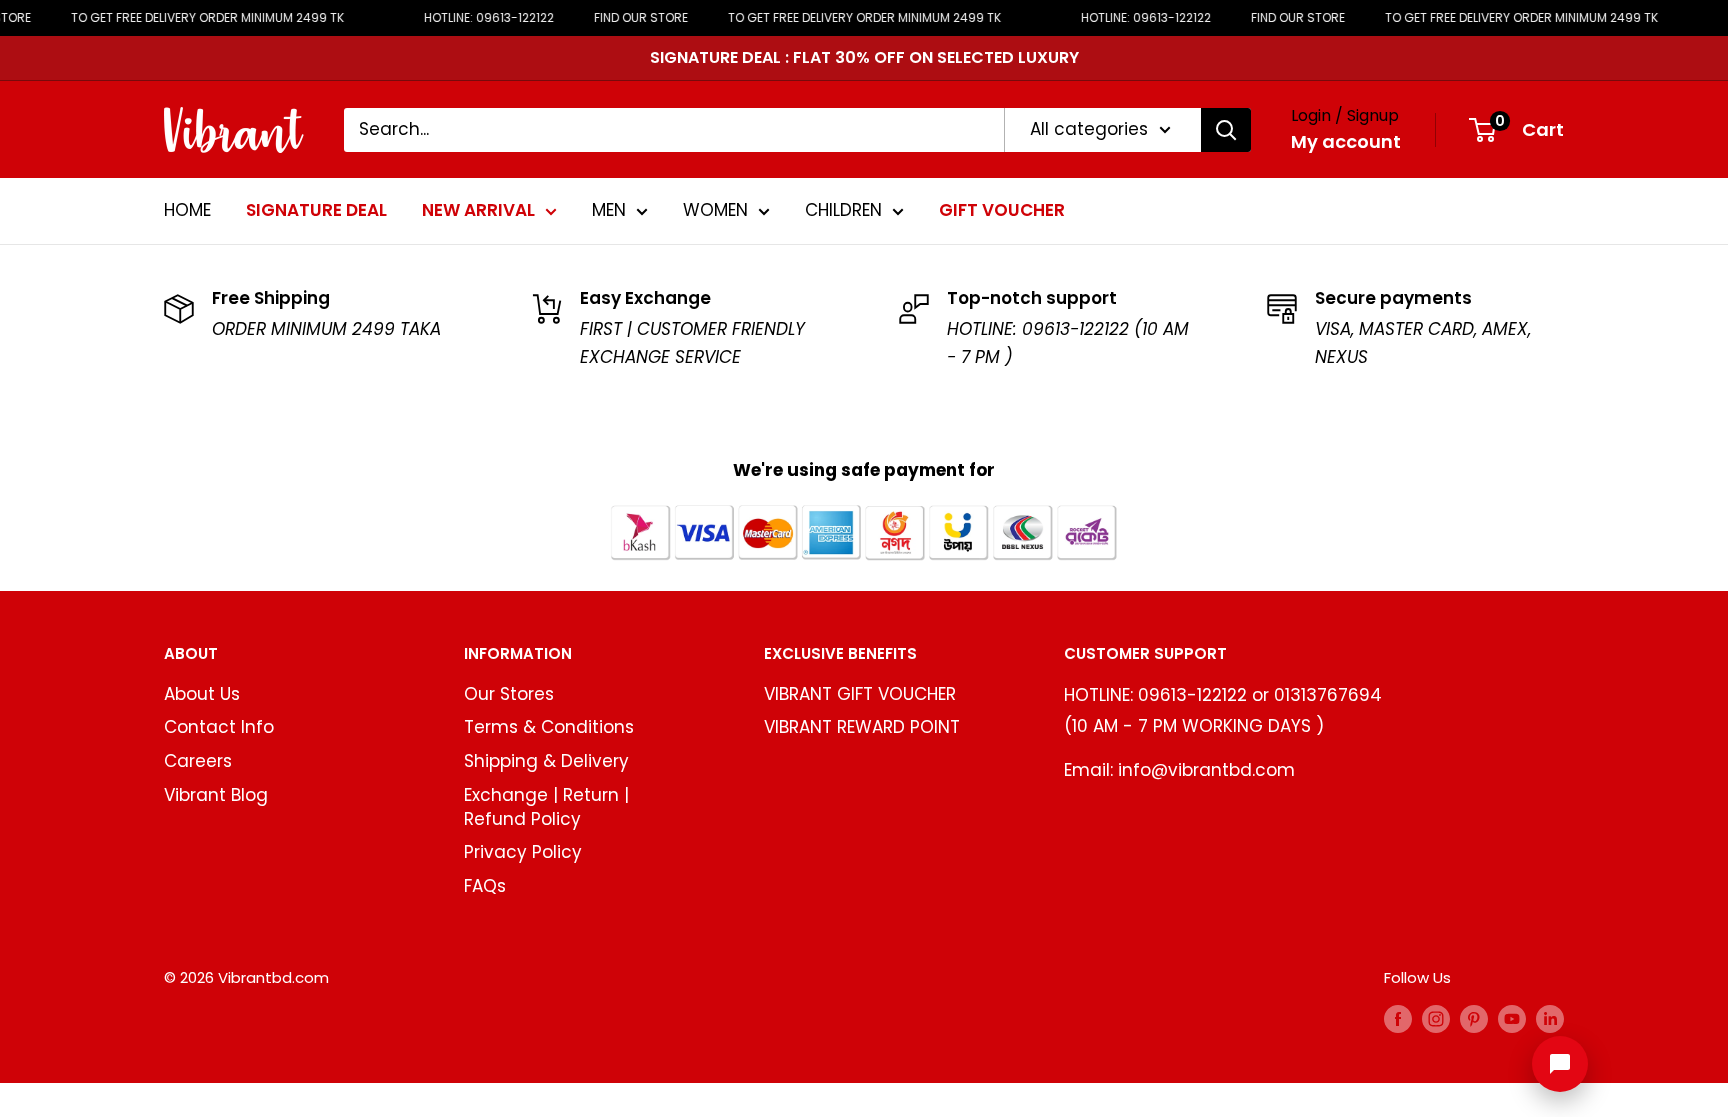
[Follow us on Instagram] (1436, 1018)
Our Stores (509, 694)
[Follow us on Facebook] (1398, 1018)
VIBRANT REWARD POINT (862, 727)
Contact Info (219, 727)
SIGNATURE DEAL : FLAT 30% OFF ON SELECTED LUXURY (864, 57)
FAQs (485, 886)
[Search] (1226, 130)
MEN (609, 210)
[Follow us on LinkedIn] (1550, 1018)
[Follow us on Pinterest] (1474, 1018)
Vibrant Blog (216, 795)
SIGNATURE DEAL (316, 210)
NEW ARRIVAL (478, 210)
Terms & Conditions (549, 727)
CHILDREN (843, 210)
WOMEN (715, 210)
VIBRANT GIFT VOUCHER (860, 694)
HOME (187, 210)
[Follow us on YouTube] (1512, 1018)
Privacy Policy (523, 852)
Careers (198, 761)
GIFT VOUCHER (1002, 210)
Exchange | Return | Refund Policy (546, 807)
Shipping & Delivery (546, 761)
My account (1346, 141)
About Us (202, 694)
